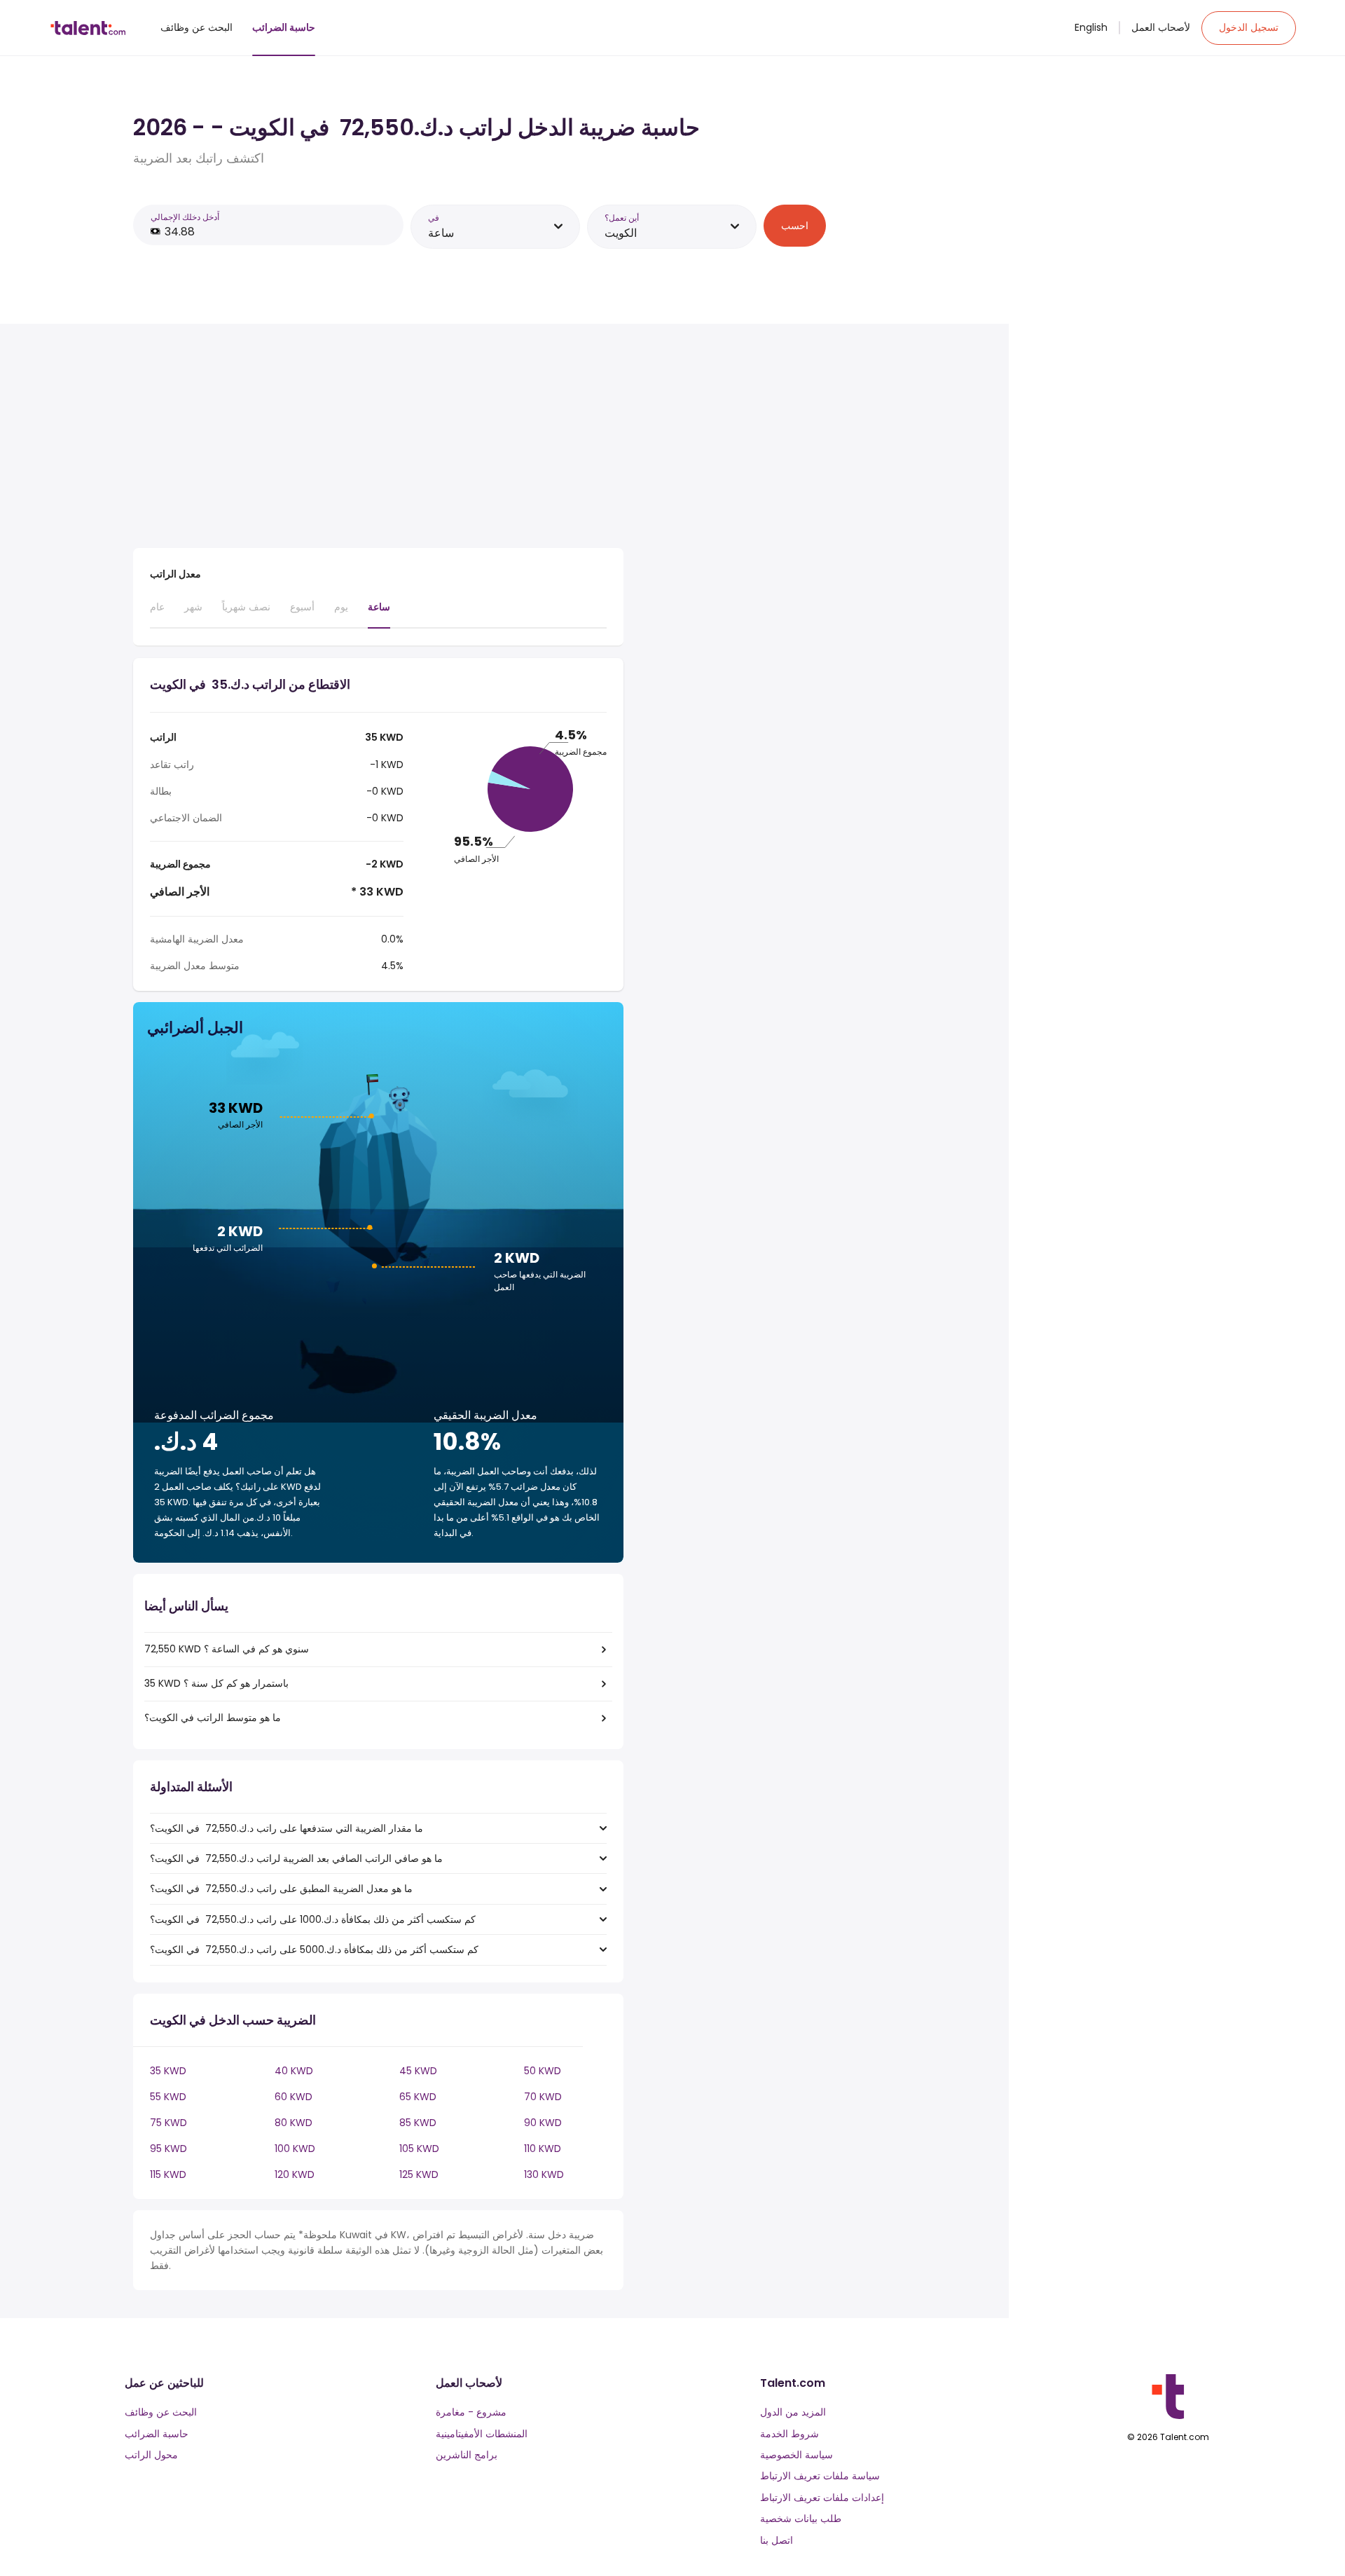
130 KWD (544, 2174)
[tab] (157, 613)
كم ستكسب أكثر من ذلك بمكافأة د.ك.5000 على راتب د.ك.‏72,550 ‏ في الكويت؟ (314, 1950)
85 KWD (418, 2123)
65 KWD (418, 2097)
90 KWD (543, 2123)
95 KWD (168, 2149)
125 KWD (419, 2174)
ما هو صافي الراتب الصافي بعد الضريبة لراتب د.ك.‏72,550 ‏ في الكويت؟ (296, 1858)
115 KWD (168, 2174)
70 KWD (543, 2097)
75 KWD (168, 2123)
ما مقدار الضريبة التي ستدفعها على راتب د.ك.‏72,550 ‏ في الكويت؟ (287, 1828)
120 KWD (295, 2174)
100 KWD (295, 2149)
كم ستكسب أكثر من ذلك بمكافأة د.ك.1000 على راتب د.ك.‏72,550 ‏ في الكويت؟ (313, 1919)
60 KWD (294, 2097)
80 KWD (294, 2123)
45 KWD (418, 2071)
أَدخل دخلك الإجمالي (185, 217)
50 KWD (543, 2071)
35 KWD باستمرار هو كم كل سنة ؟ (216, 1683)
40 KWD (294, 2071)
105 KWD (419, 2149)
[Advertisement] (378, 439)
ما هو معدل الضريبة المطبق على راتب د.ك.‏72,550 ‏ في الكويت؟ (281, 1889)
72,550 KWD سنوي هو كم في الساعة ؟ (227, 1649)
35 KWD (168, 2071)
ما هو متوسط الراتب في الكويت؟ (213, 1718)
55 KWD (168, 2097)
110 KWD (543, 2149)
